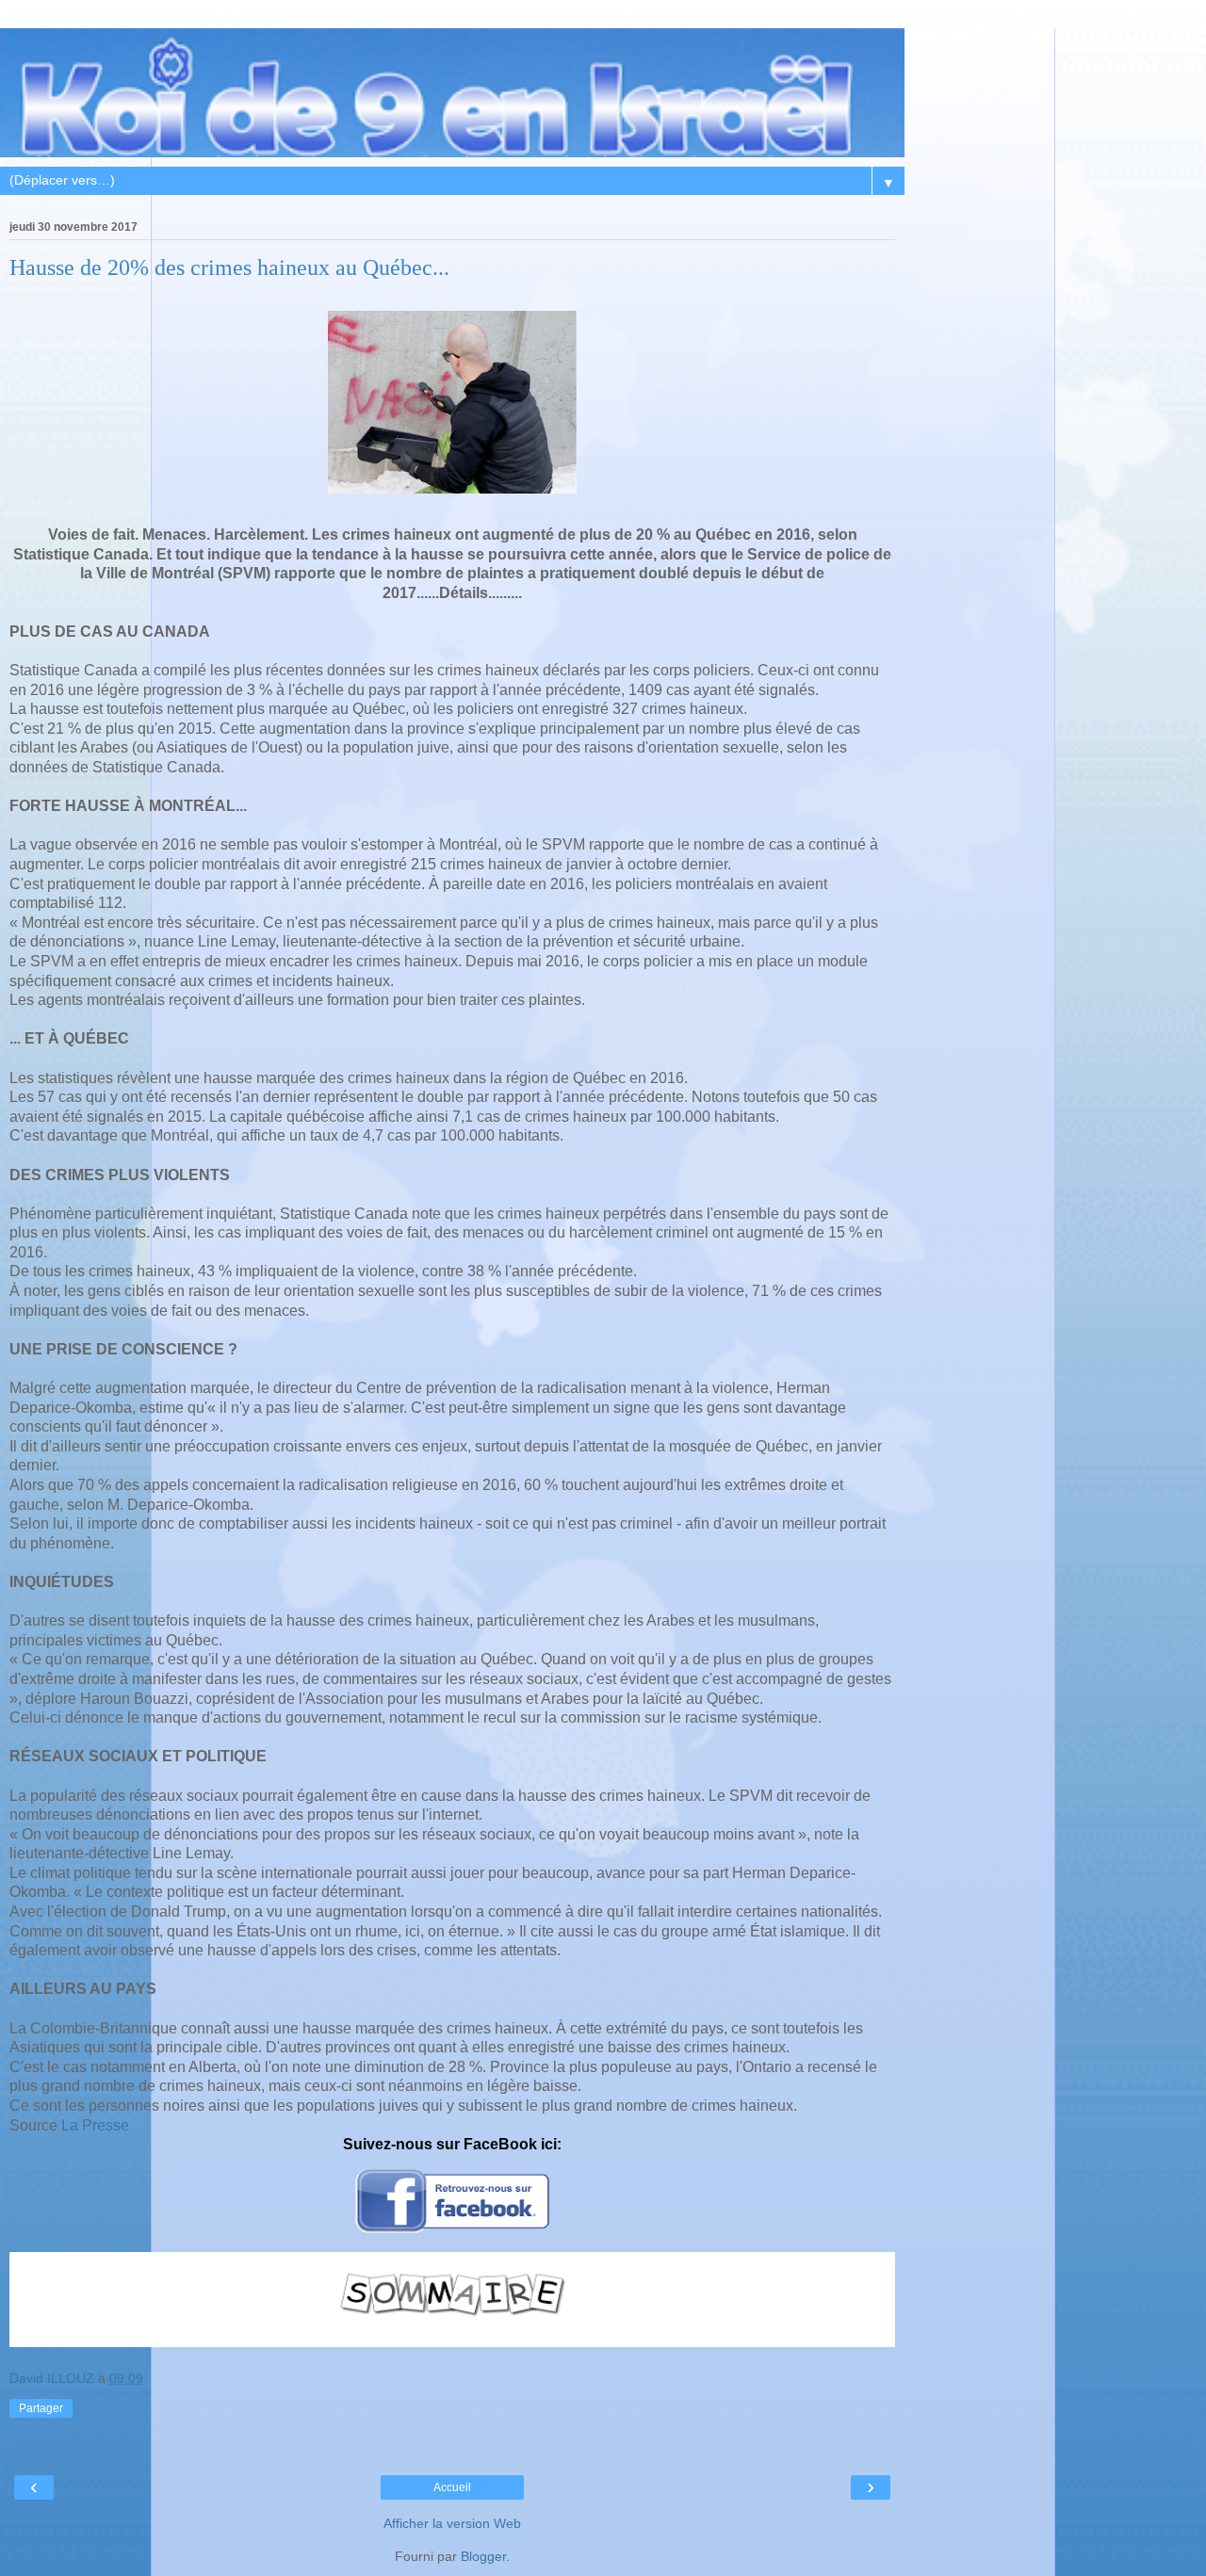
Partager (41, 2408)
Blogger (483, 2556)
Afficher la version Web (452, 2523)
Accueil (452, 2487)
